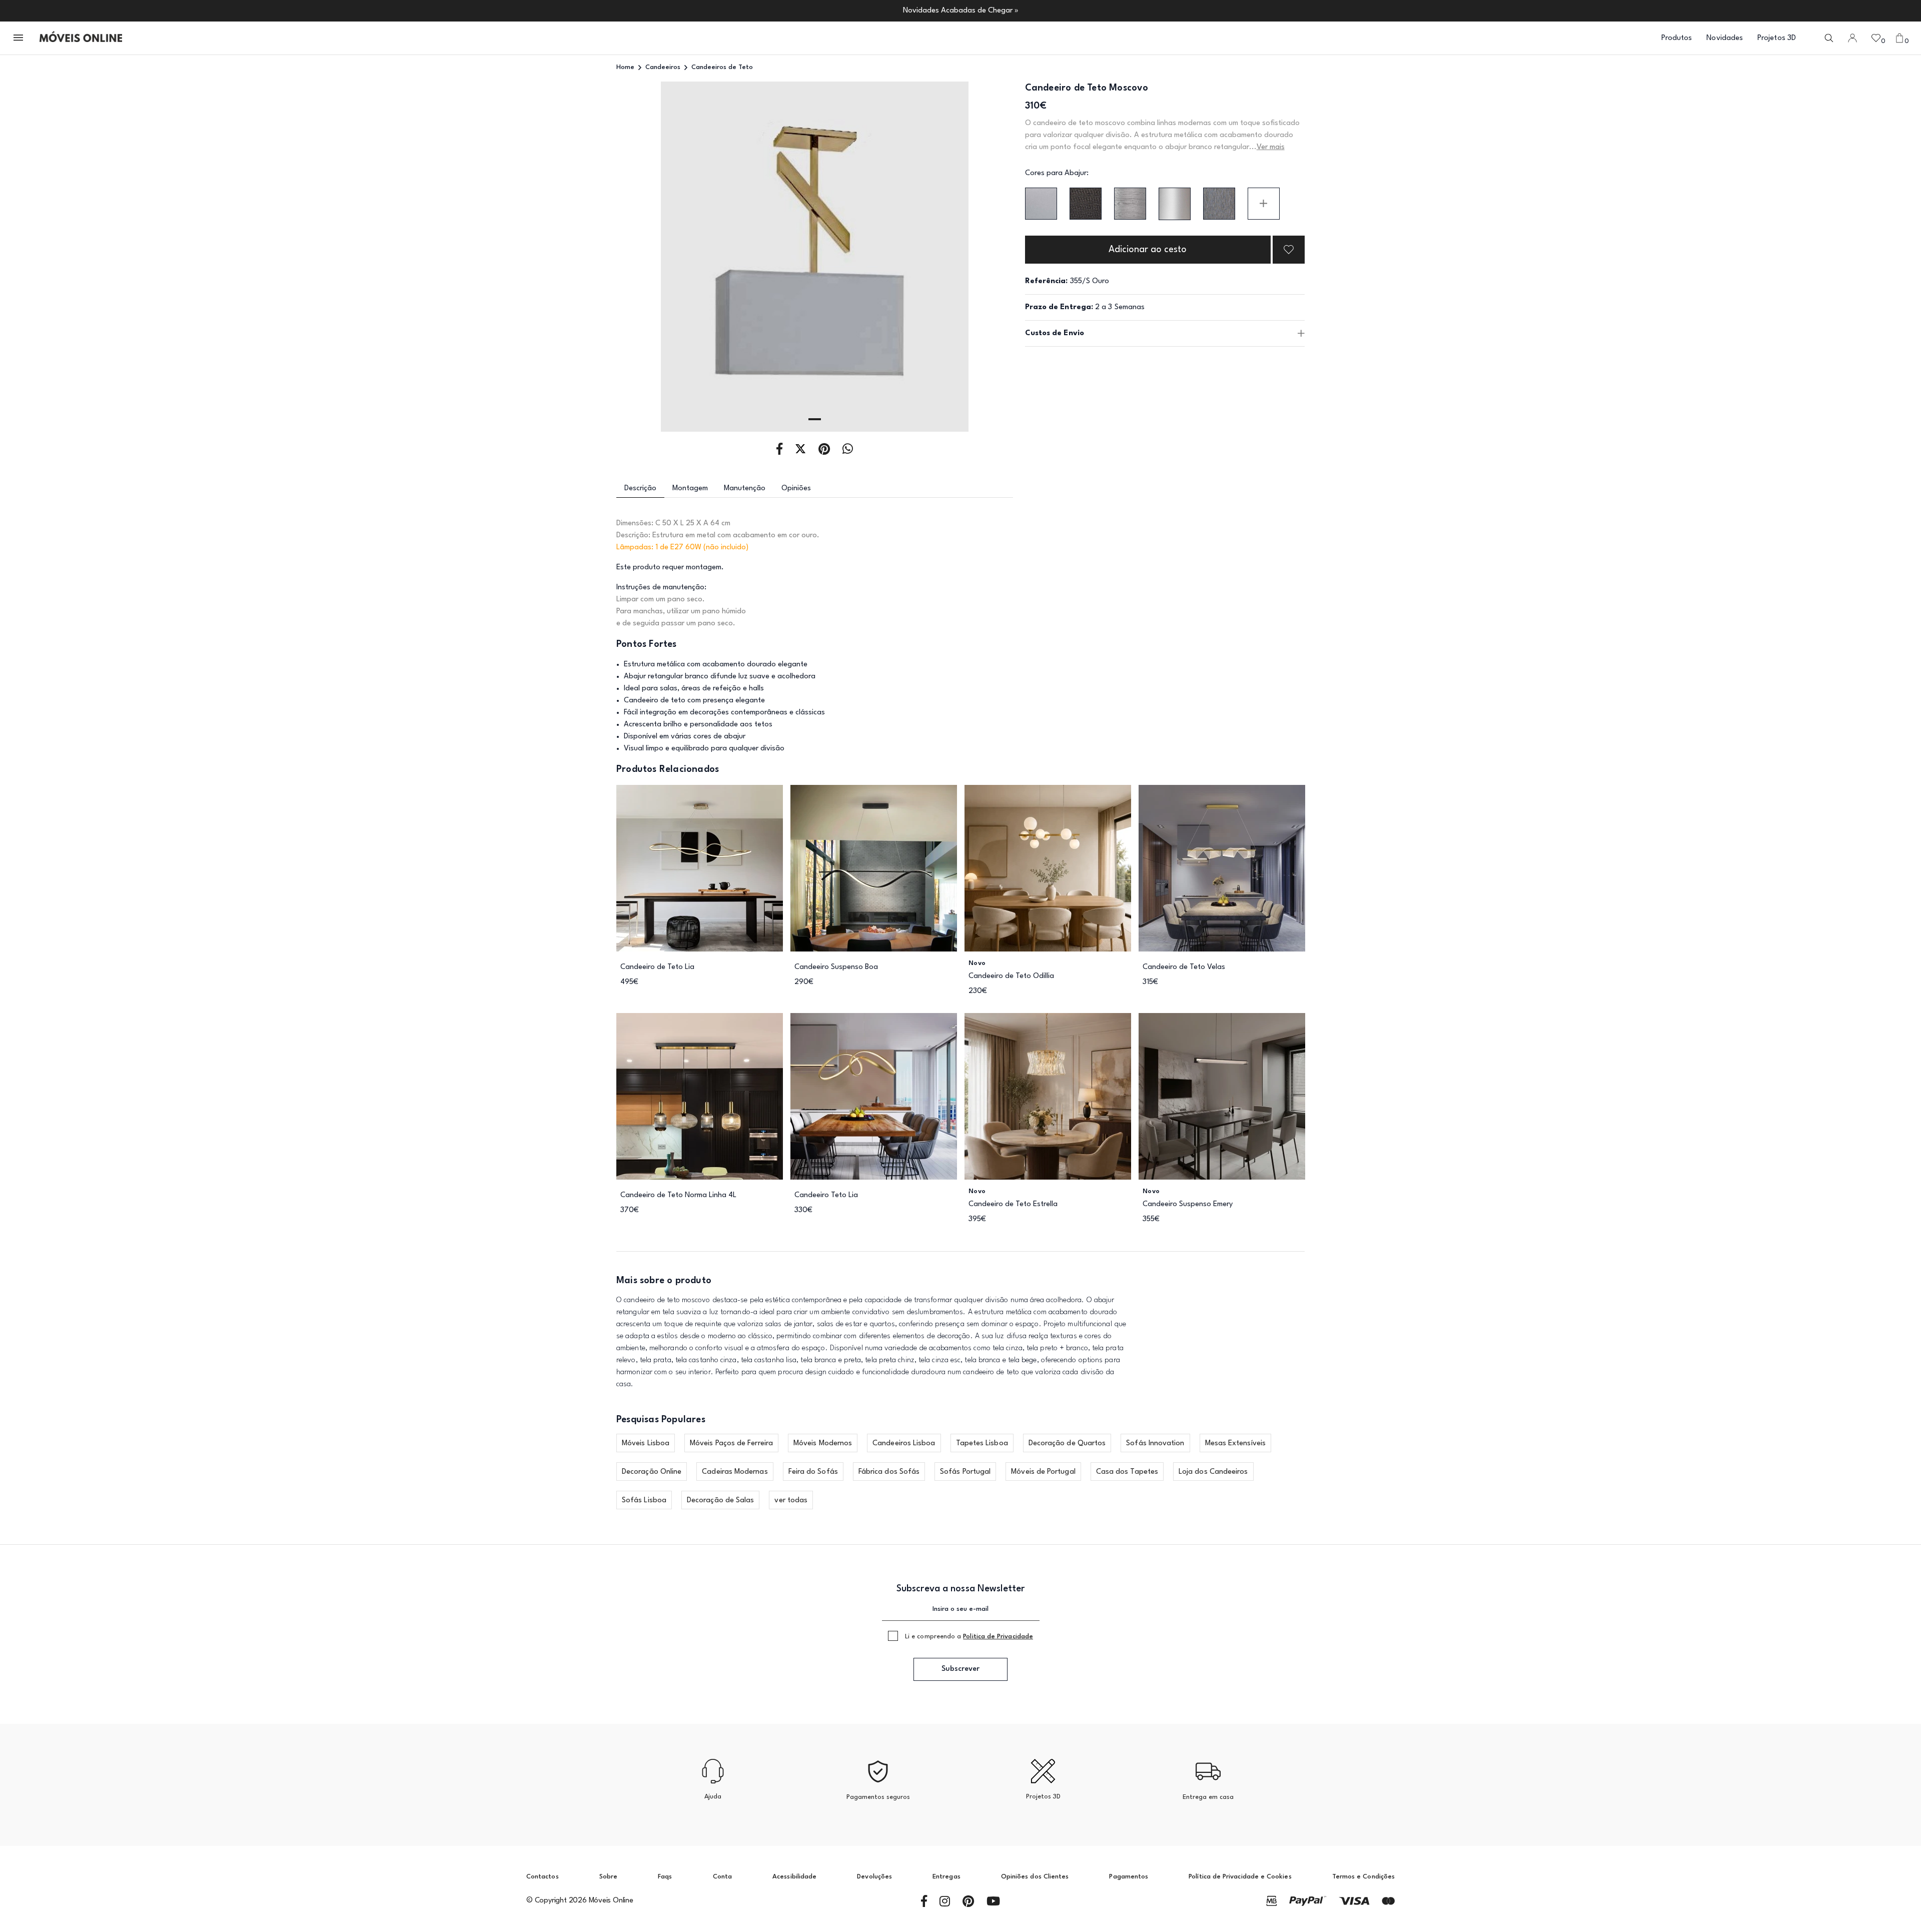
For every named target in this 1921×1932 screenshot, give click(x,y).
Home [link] (625, 67)
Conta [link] (722, 1877)
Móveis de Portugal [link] (1043, 1472)
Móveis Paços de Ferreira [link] (731, 1443)
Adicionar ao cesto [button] (1148, 250)
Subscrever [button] (960, 1669)
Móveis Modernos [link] (823, 1443)
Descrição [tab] (640, 489)
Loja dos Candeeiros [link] (1213, 1472)
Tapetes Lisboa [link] (982, 1443)
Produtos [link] (1677, 38)
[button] (19, 38)
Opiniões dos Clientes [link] (1035, 1877)
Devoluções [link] (874, 1877)
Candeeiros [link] (663, 67)
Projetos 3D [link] (1777, 38)
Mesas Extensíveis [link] (1235, 1443)
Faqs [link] (665, 1877)
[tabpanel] (815, 257)
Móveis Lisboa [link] (646, 1443)
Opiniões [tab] (796, 489)
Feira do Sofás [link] (813, 1472)
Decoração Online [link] (652, 1472)
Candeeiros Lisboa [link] (904, 1443)
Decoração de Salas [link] (720, 1501)
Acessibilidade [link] (794, 1877)
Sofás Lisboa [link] (644, 1501)
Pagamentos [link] (1129, 1877)
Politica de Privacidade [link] (998, 1637)
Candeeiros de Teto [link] (722, 67)
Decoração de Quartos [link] (1067, 1443)
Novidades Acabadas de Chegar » (961, 11)
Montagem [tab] (690, 489)
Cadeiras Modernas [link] (735, 1472)
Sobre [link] (608, 1877)
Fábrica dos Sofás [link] (889, 1472)
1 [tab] (815, 419)
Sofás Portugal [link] (965, 1472)
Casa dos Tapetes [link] (1127, 1472)
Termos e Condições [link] (1363, 1877)
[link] (81, 38)
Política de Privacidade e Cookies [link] (1240, 1877)
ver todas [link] (791, 1501)
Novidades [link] (1725, 38)
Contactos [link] (543, 1877)
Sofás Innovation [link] (1155, 1443)
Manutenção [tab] (745, 489)
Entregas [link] (946, 1877)
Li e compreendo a (969, 1637)
